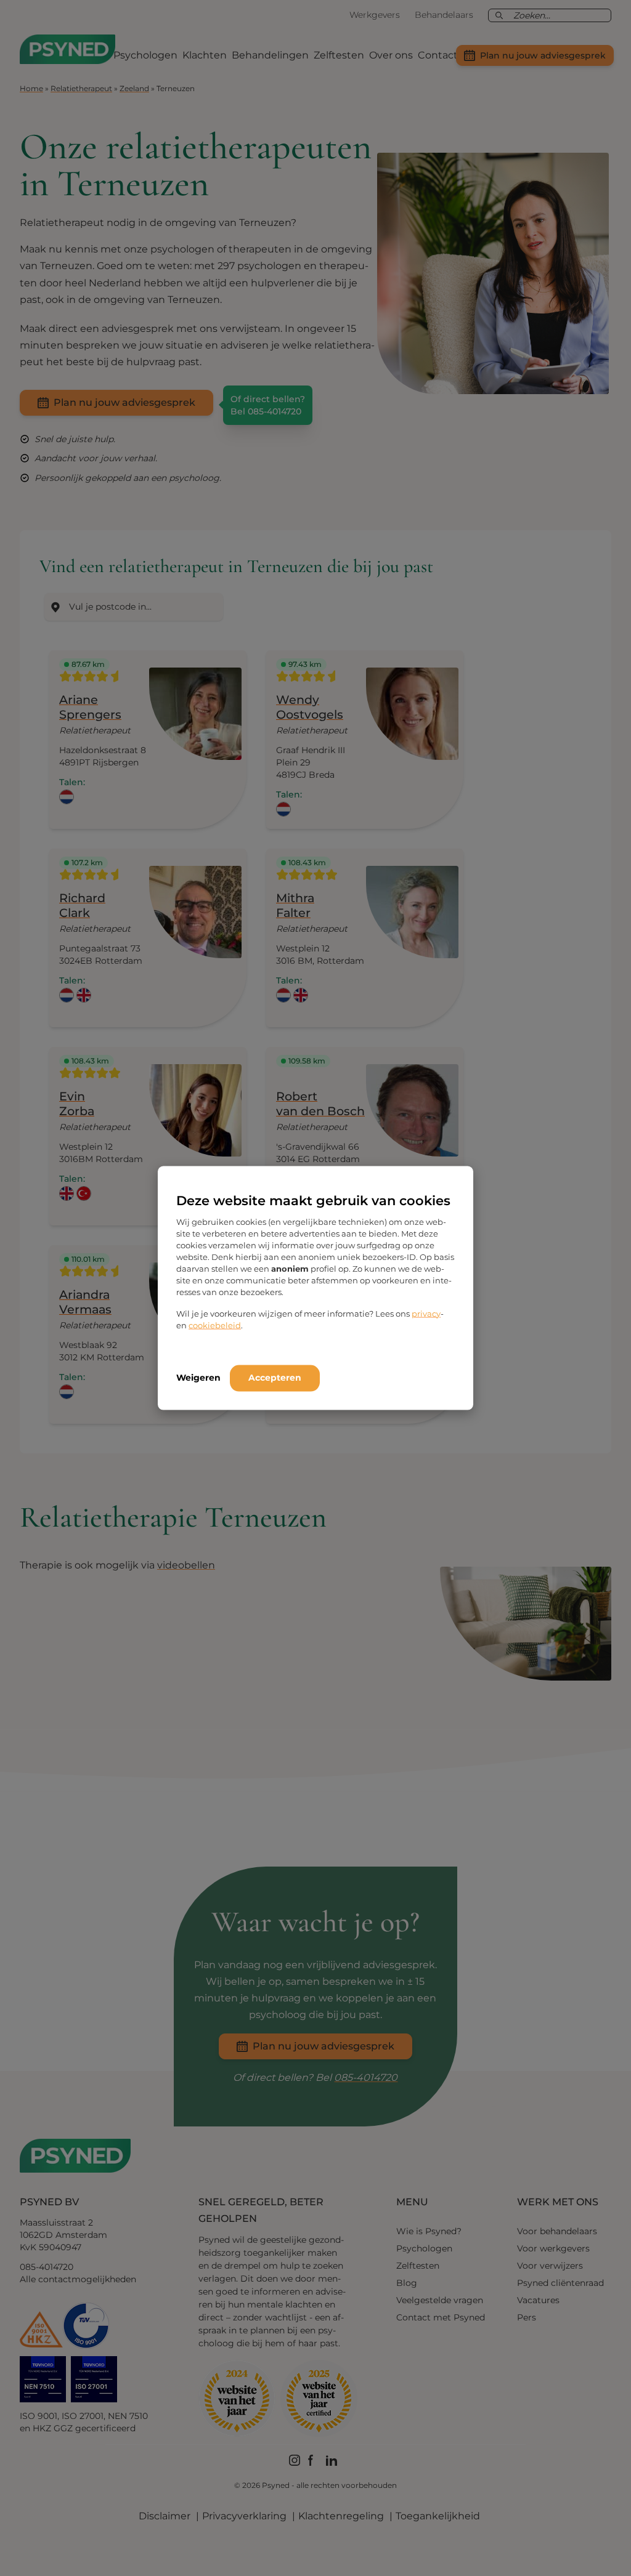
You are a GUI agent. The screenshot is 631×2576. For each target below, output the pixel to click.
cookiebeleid (215, 1325)
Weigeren (198, 1377)
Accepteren (275, 1377)
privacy (426, 1313)
